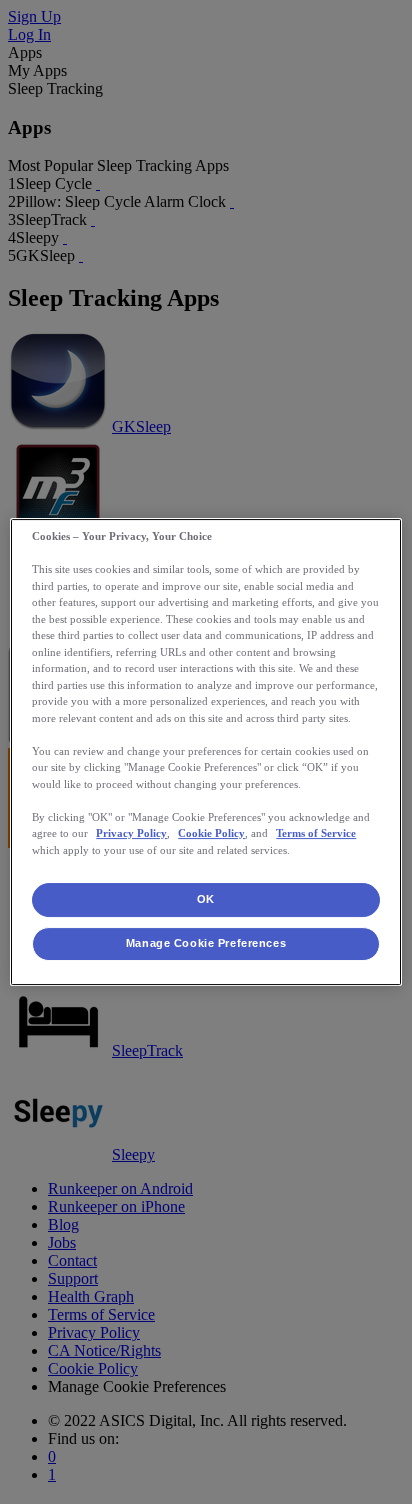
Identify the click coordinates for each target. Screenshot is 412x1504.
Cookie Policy (211, 833)
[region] (205, 752)
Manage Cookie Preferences (206, 943)
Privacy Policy (131, 833)
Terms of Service (316, 833)
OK (206, 899)
